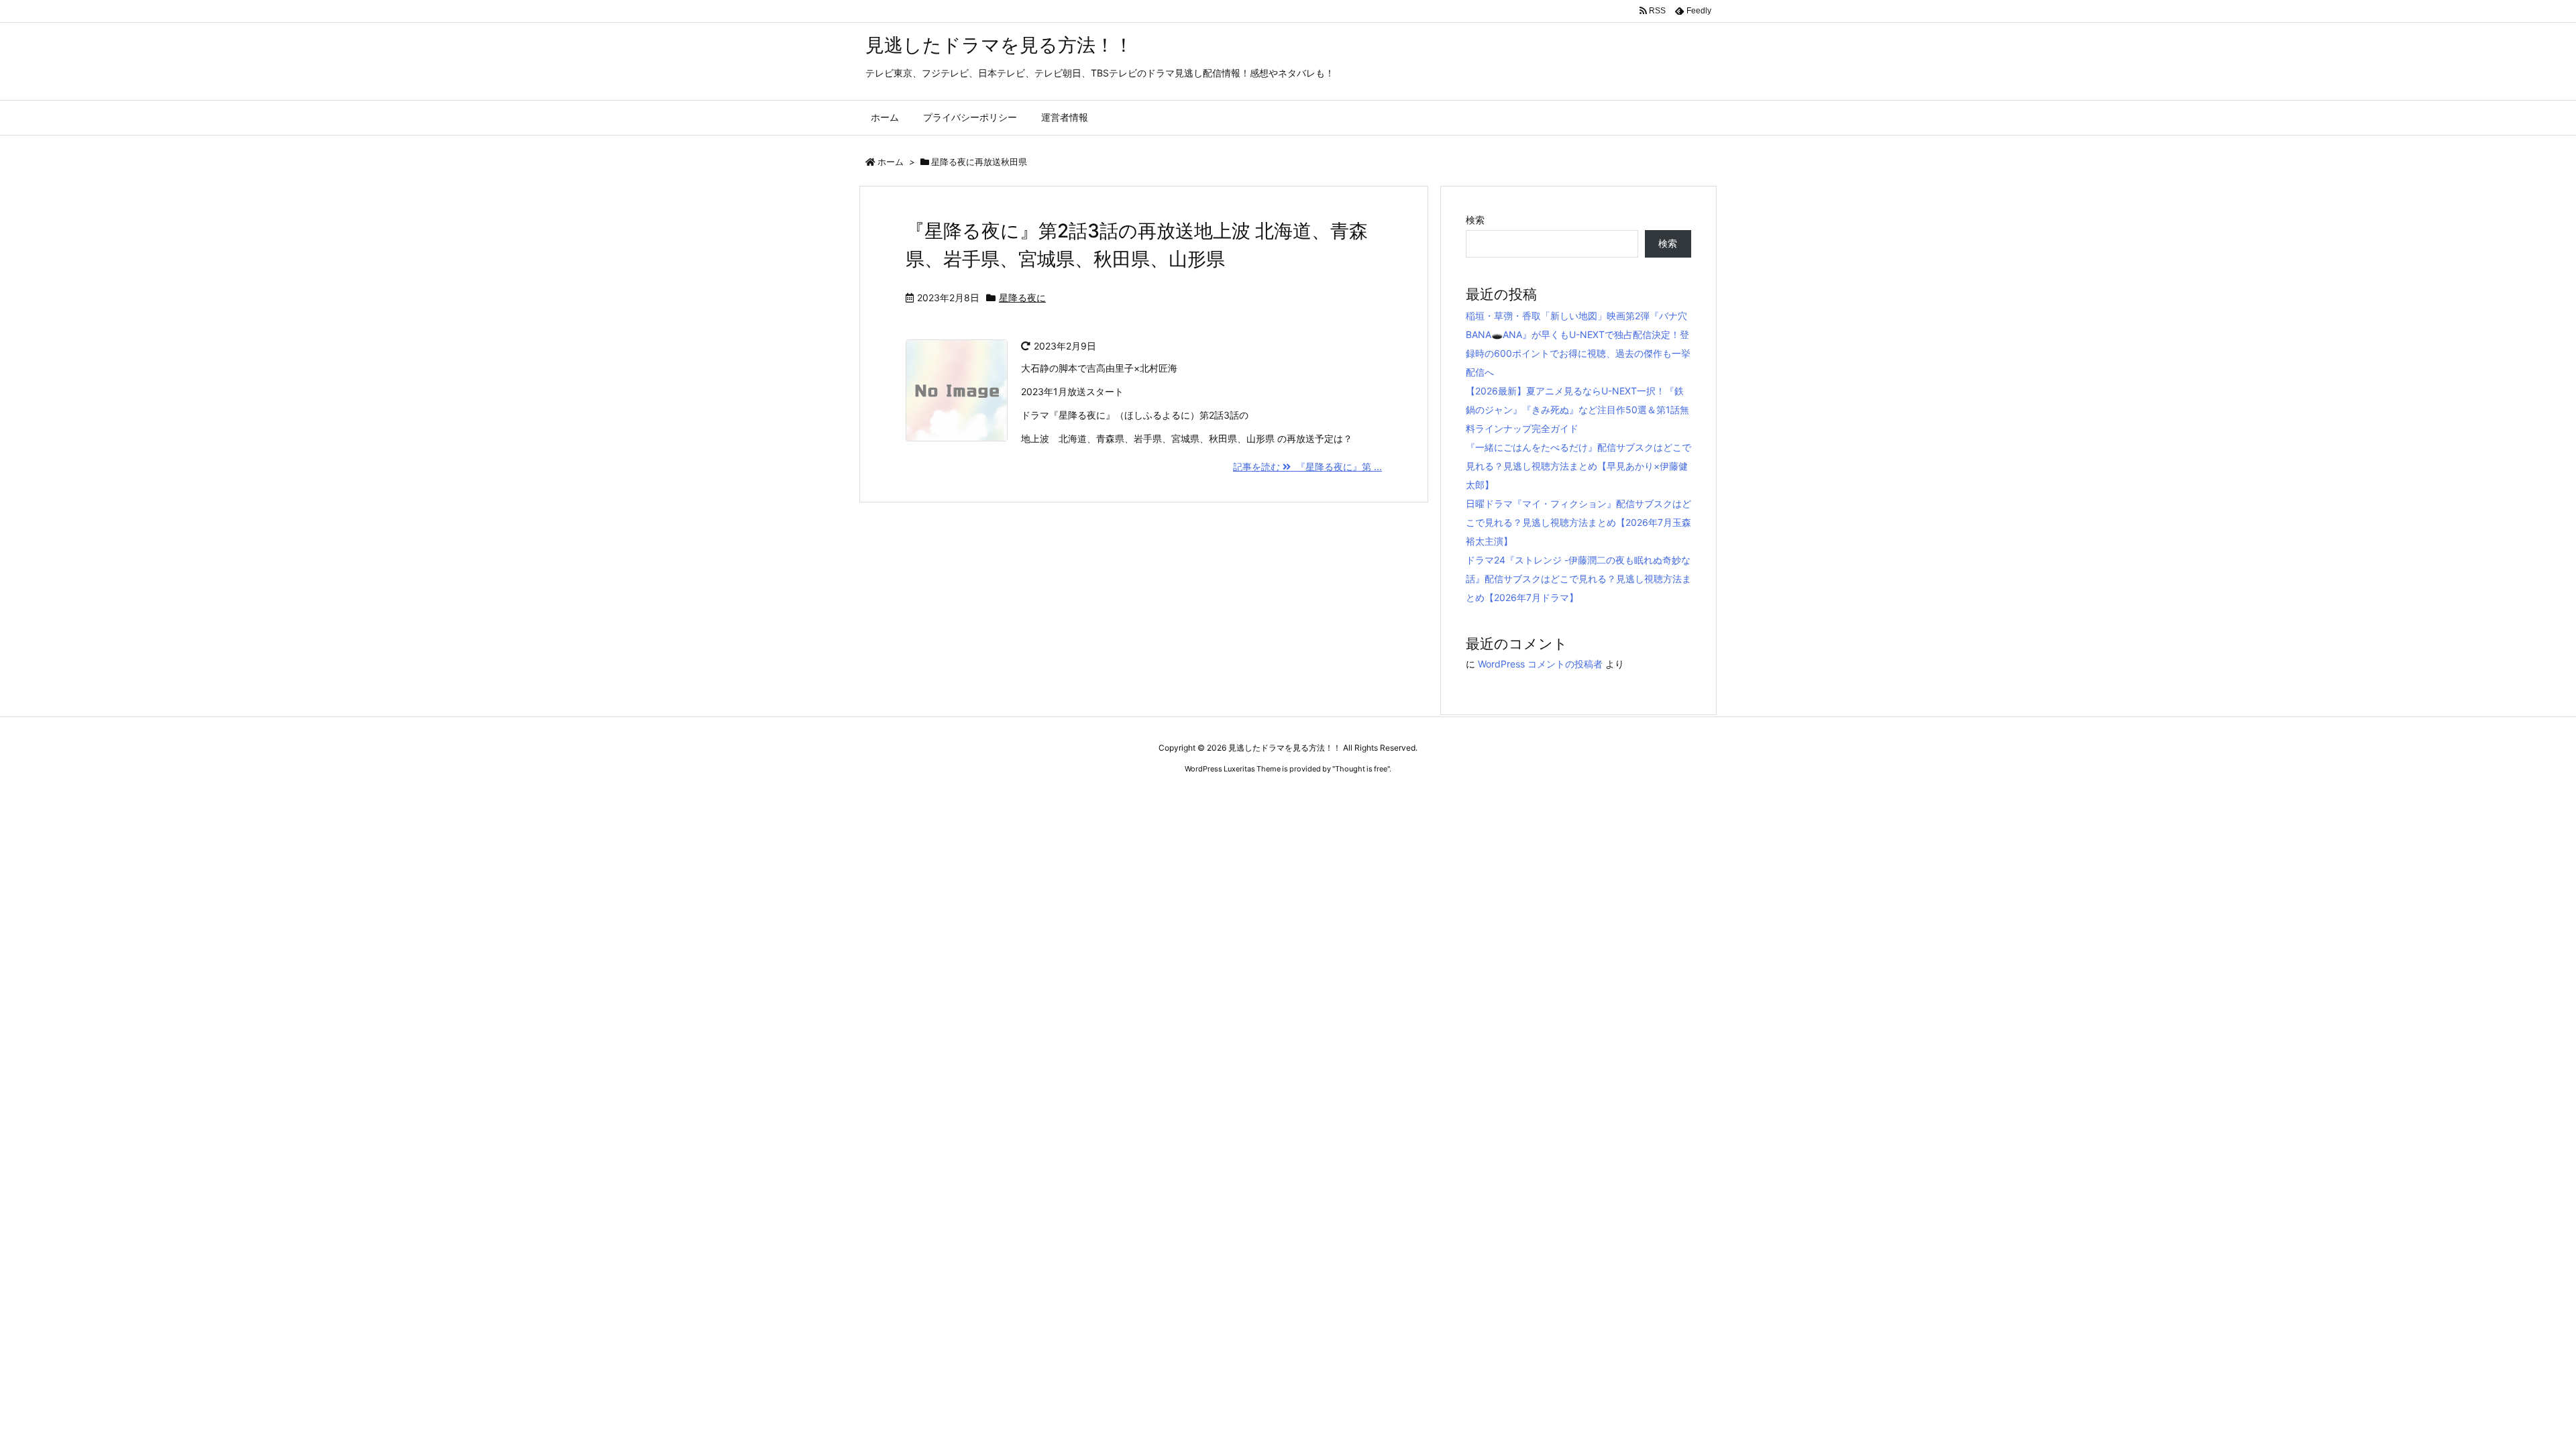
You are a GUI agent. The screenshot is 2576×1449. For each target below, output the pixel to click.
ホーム (891, 162)
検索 (1475, 220)
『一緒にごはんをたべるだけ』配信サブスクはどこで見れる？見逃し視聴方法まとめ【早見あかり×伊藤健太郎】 (1578, 466)
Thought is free (1361, 769)
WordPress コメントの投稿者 (1540, 664)
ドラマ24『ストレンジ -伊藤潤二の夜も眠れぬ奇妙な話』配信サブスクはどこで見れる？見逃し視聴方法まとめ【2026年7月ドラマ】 (1578, 579)
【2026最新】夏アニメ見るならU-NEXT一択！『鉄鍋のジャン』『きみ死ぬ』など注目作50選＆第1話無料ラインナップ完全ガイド (1577, 410)
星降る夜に (1022, 298)
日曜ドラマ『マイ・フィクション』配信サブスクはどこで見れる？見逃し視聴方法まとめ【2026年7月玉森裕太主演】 (1578, 522)
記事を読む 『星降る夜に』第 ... (1307, 467)
